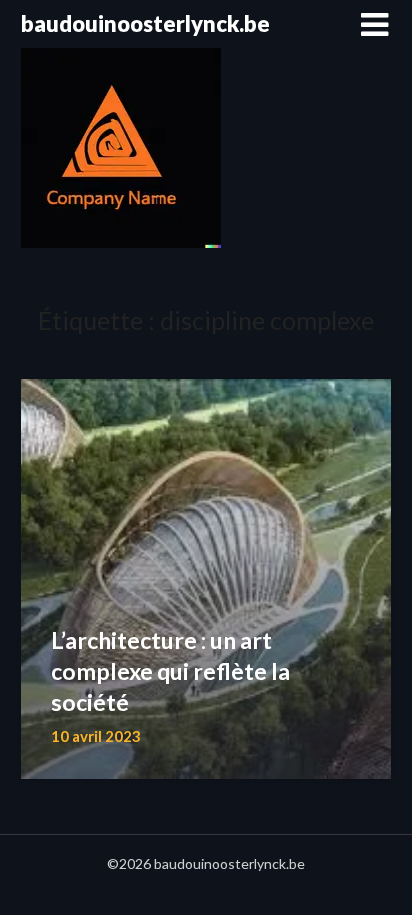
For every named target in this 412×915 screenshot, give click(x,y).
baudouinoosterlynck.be (145, 23)
